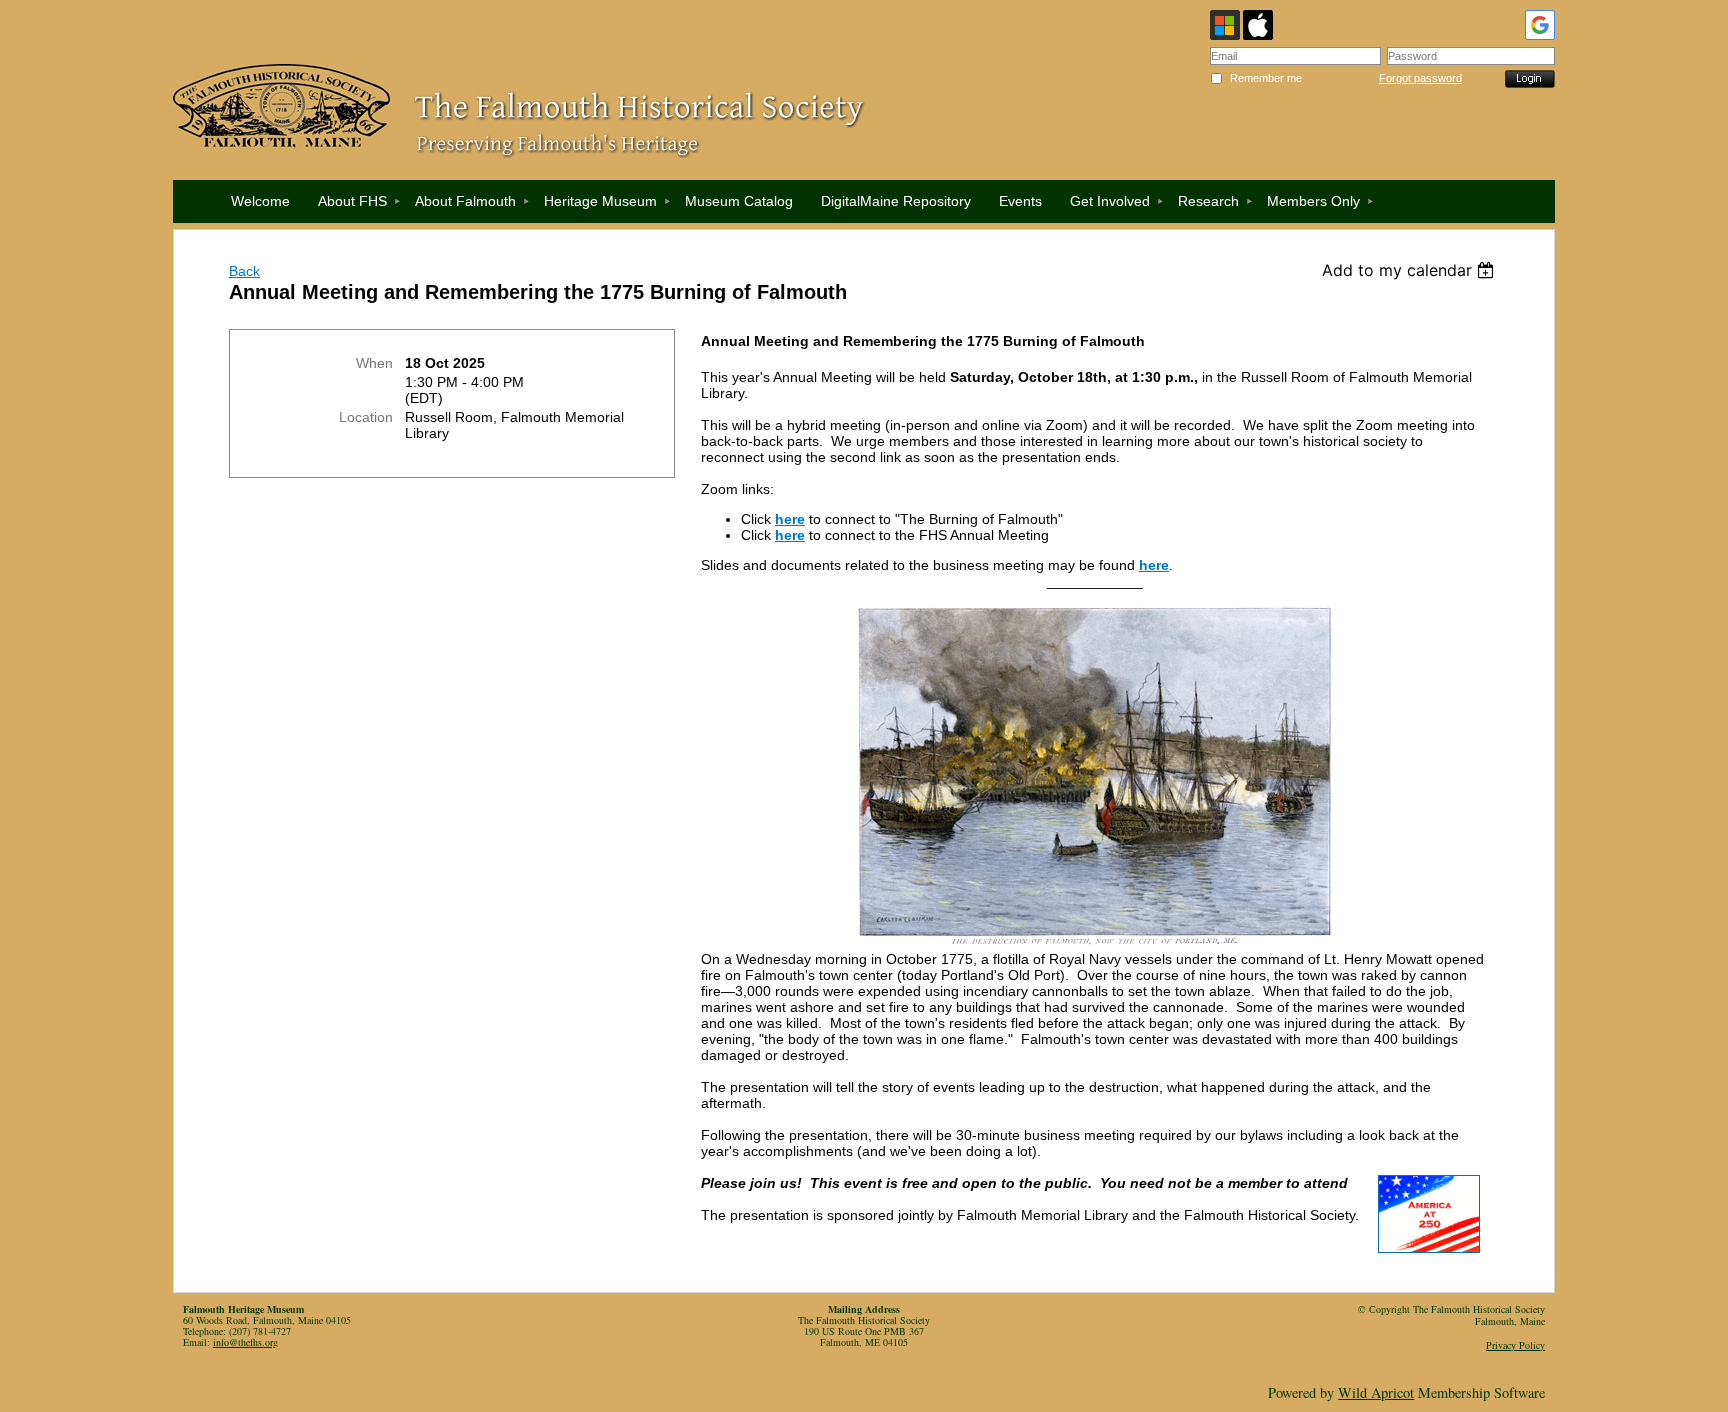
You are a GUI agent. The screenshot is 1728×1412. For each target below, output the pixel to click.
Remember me (1266, 78)
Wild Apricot (1376, 1392)
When (374, 363)
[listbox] (1410, 270)
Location (366, 417)
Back (244, 271)
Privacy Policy (1515, 1345)
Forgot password (1420, 78)
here (790, 535)
